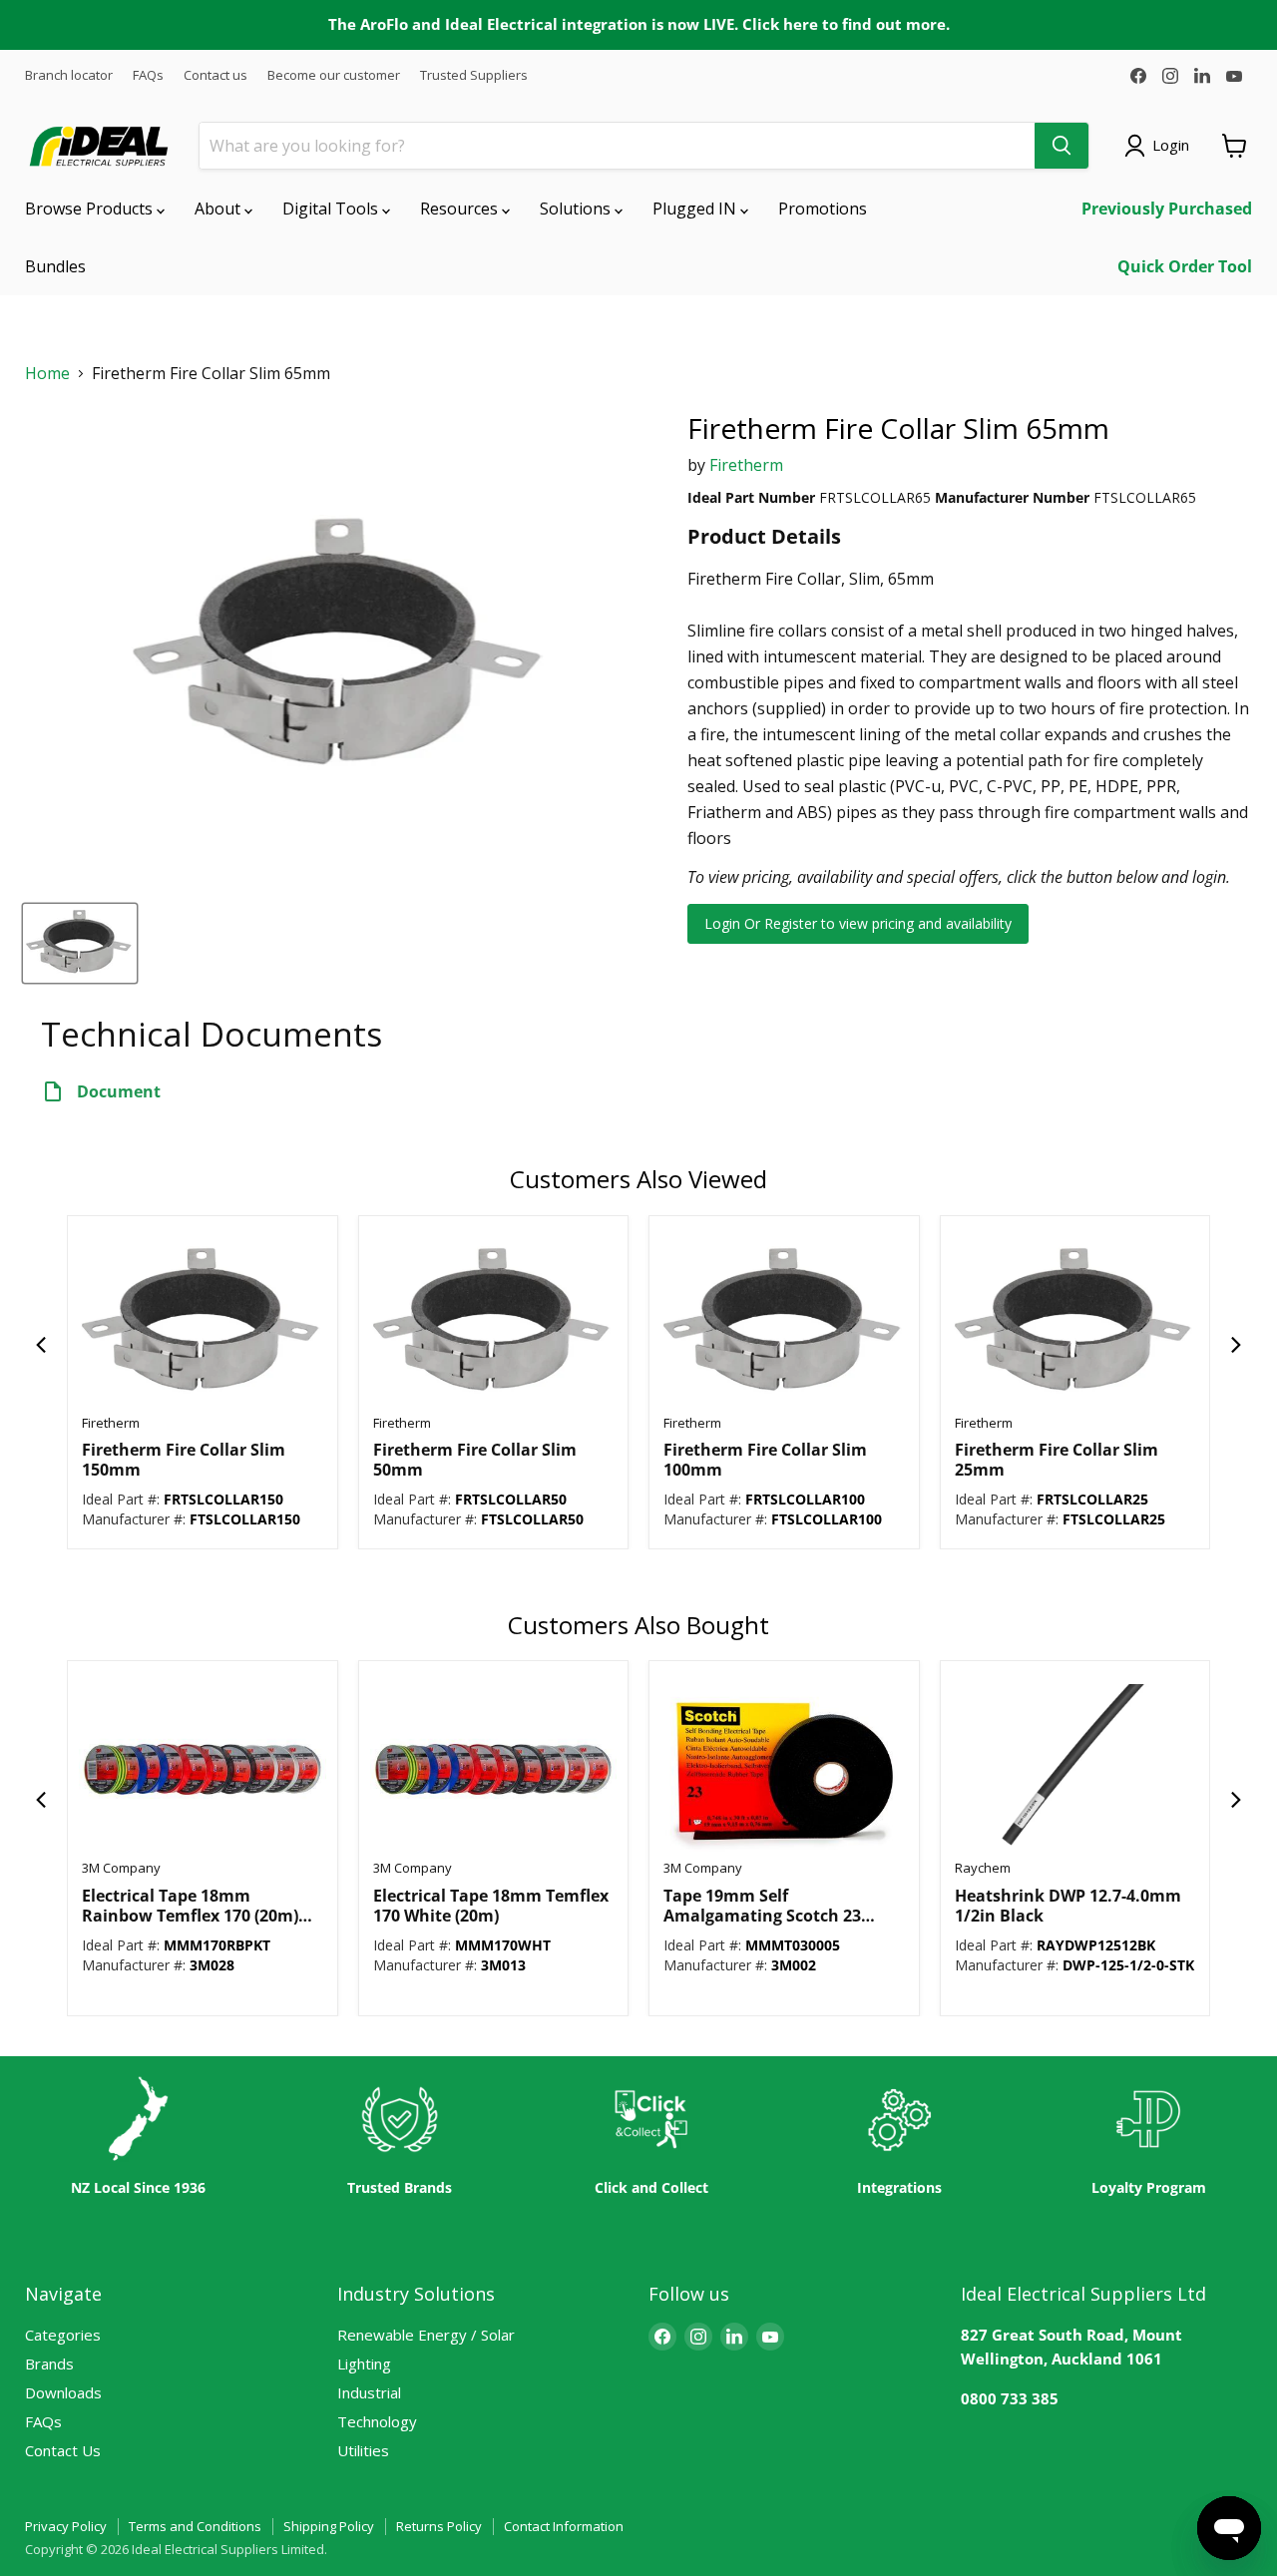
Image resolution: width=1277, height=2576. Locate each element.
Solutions (577, 209)
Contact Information (564, 2526)
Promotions (823, 209)
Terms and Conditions (195, 2526)
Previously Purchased (1167, 209)
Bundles (55, 266)
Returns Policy (439, 2526)
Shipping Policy (329, 2526)
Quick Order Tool (1185, 266)
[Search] (1062, 146)
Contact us (215, 75)
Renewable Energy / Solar (426, 2335)
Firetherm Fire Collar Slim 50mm (475, 1460)
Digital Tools (332, 209)
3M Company (121, 1868)
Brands (49, 2363)
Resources (461, 209)
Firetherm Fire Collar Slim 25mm (1057, 1460)
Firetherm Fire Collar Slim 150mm (184, 1460)
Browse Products (91, 209)
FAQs (148, 75)
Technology (377, 2421)
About (219, 209)
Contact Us (63, 2450)
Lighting (364, 2363)
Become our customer (334, 75)
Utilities (363, 2450)
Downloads (63, 2392)
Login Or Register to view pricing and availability (858, 923)
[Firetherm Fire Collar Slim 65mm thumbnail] (80, 943)
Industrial (369, 2392)
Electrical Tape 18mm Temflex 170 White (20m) (491, 1906)
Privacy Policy (66, 2526)
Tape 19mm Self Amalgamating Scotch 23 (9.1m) (762, 1906)
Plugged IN (696, 209)
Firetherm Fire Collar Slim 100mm (765, 1460)
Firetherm (746, 465)
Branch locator (69, 75)
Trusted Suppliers (474, 75)
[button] (41, 1345)
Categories (63, 2335)
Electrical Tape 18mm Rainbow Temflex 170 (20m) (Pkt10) (190, 1906)
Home (47, 374)
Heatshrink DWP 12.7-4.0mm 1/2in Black (1068, 1906)
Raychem (983, 1868)
